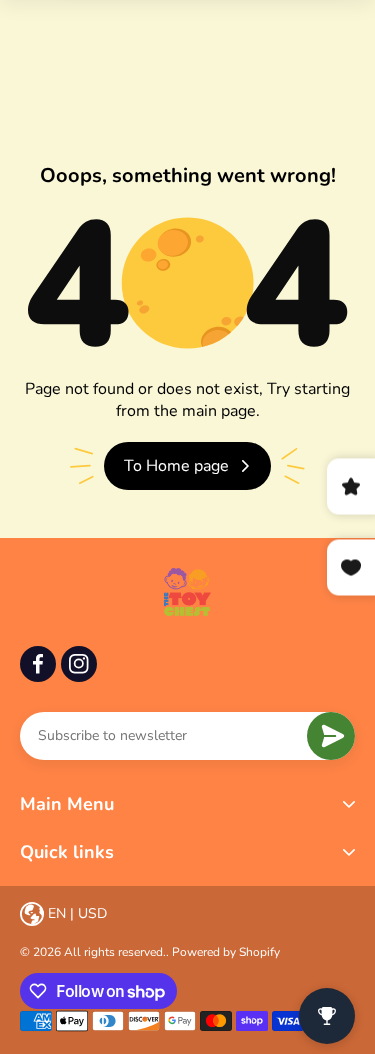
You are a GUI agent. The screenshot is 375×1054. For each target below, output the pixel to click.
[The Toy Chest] (187, 592)
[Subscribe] (331, 736)
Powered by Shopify (226, 952)
